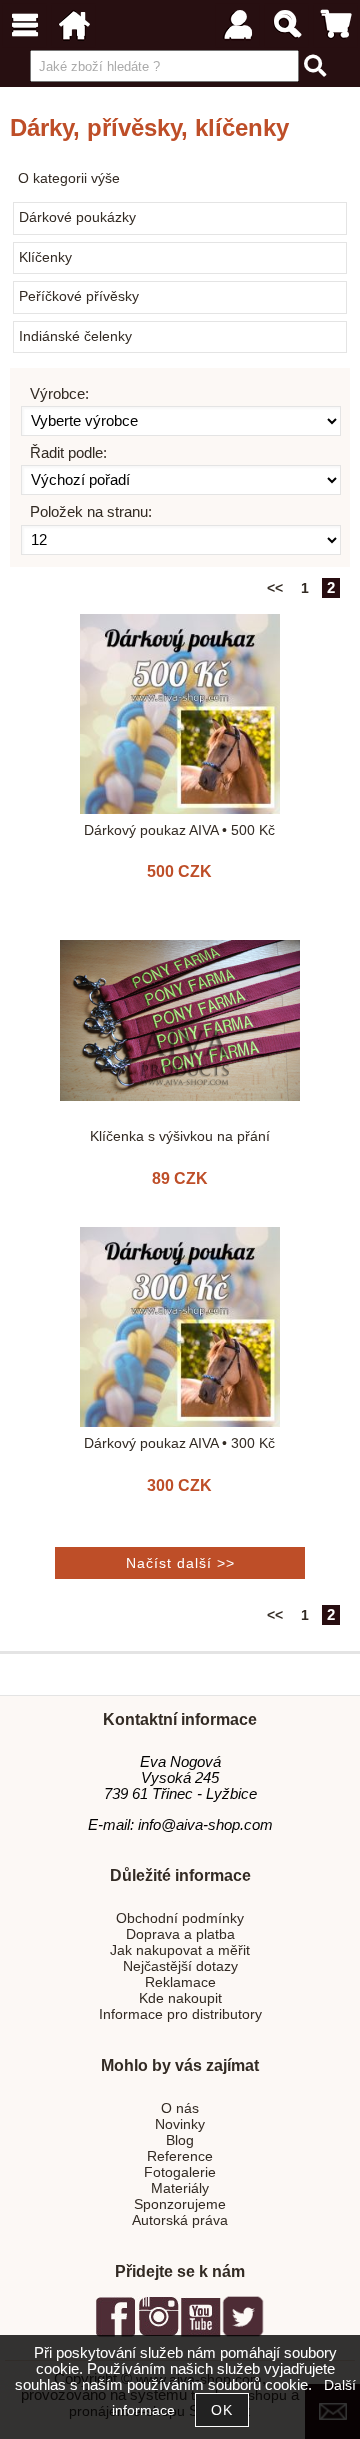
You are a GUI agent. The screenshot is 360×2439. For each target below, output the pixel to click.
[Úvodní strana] (73, 25)
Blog (180, 2140)
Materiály (180, 2188)
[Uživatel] (237, 25)
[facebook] (116, 2333)
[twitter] (243, 2333)
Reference (180, 2156)
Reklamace (180, 1982)
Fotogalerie (180, 2172)
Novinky (180, 2124)
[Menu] (24, 25)
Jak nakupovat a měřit (180, 1950)
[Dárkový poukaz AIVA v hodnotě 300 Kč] (180, 1327)
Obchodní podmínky (180, 1918)
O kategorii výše (69, 178)
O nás (180, 2108)
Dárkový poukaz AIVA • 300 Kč (179, 1443)
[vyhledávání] (286, 25)
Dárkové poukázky (77, 217)
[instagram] (158, 2333)
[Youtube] (200, 2333)
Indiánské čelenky (75, 336)
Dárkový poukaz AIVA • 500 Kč (179, 830)
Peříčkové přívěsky (79, 296)
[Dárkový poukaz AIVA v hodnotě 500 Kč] (180, 714)
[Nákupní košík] (335, 25)
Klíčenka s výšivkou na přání (180, 1136)
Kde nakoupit (180, 1998)
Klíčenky (45, 257)
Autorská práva (180, 2220)
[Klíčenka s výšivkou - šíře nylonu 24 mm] (180, 1020)
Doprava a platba (180, 1934)
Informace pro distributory (180, 2014)
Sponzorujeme (180, 2204)
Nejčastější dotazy (180, 1966)
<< (275, 588)
